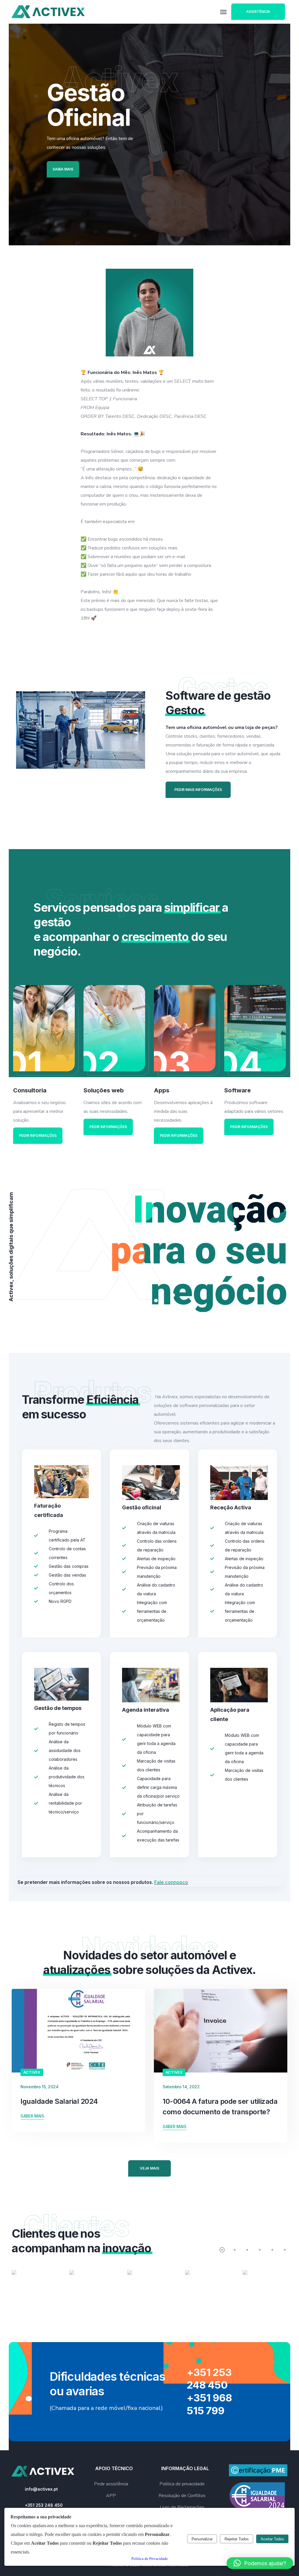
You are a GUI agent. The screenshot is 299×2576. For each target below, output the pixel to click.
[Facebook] (21, 192)
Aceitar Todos (272, 2539)
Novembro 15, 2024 (39, 2087)
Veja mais (149, 2168)
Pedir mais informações (198, 790)
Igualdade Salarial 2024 (59, 2101)
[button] (260, 2563)
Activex (32, 2072)
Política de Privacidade (150, 2559)
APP (111, 2496)
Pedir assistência (111, 2484)
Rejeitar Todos (237, 2539)
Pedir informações (38, 1136)
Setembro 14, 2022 (181, 2087)
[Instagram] (21, 208)
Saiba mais (63, 169)
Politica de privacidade (182, 2484)
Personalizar (202, 2539)
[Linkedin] (21, 225)
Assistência (258, 12)
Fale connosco (171, 1882)
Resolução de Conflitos (182, 2496)
